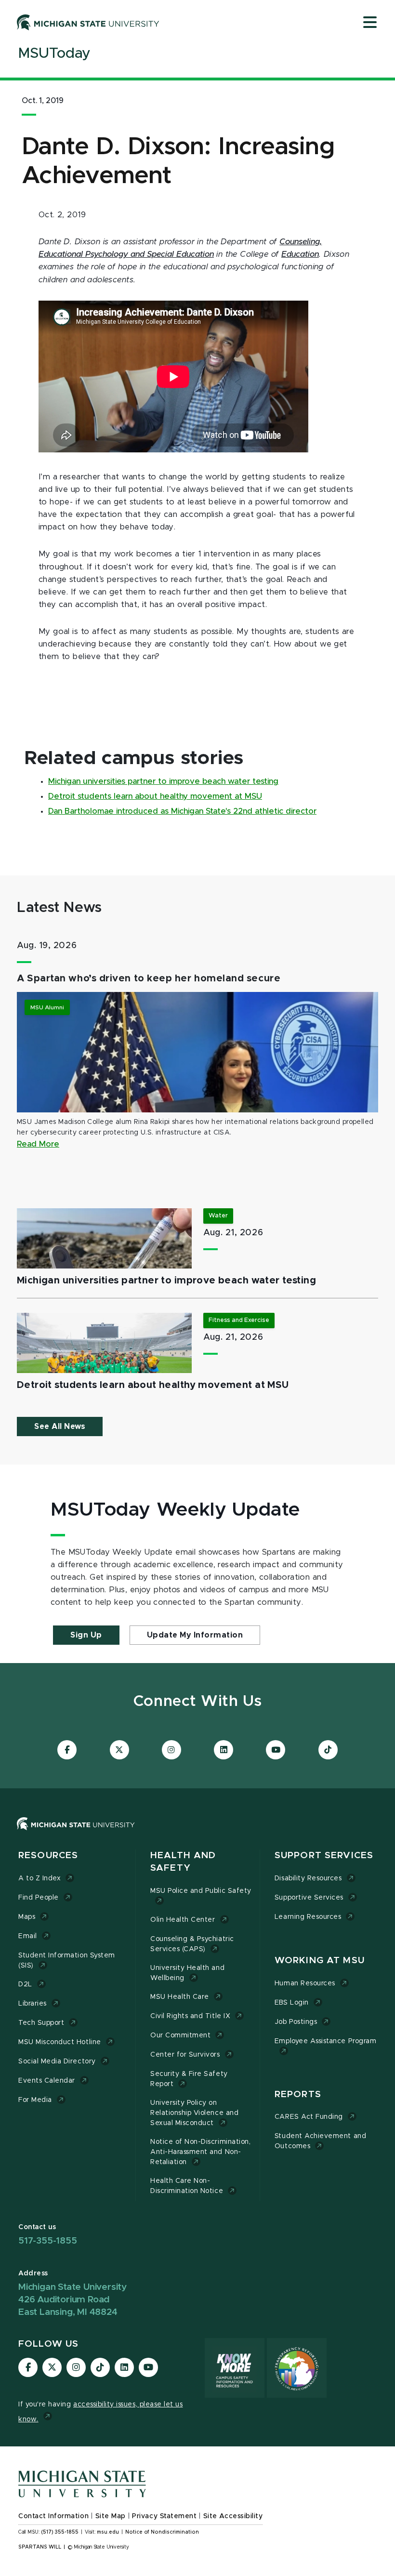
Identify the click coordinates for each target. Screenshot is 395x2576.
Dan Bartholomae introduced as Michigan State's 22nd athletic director (182, 811)
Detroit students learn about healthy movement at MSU (155, 796)
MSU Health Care (180, 1997)
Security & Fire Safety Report (189, 2079)
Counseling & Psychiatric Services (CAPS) (192, 1944)
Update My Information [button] (195, 1635)
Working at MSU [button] (320, 1961)
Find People (39, 1898)
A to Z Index (39, 1878)
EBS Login (292, 2003)
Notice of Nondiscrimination (162, 2532)
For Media (35, 2100)
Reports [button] (298, 2094)
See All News (60, 1427)
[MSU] (76, 1833)
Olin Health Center (183, 1920)
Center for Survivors (185, 2055)
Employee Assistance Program (325, 2041)
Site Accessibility (233, 2516)
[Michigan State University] (88, 22)
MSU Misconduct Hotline (60, 2042)
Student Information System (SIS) (67, 1961)
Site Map (111, 2516)
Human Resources (305, 1983)
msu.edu (108, 2532)
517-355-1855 (48, 2241)
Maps (27, 1917)
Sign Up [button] (86, 1635)
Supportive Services (309, 1898)
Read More (38, 1144)
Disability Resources (308, 1878)
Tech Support (41, 2023)
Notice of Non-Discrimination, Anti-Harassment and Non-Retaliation (200, 2152)
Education (300, 254)
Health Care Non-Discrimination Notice (187, 2186)
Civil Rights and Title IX (190, 2016)
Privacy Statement (164, 2516)
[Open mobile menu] (370, 23)
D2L (25, 1984)
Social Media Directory (57, 2061)
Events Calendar (47, 2081)
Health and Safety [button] (183, 1862)
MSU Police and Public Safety (201, 1891)
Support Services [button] (324, 1856)
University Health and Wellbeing (187, 1973)
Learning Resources (308, 1917)
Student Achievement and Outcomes (320, 2141)
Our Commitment (180, 2035)
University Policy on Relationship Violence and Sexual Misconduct (194, 2113)
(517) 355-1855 (60, 2532)
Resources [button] (48, 1856)
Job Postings (296, 2022)
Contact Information (53, 2516)
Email (28, 1936)
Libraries (33, 2004)
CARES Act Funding (309, 2117)
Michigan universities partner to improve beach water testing (163, 781)
